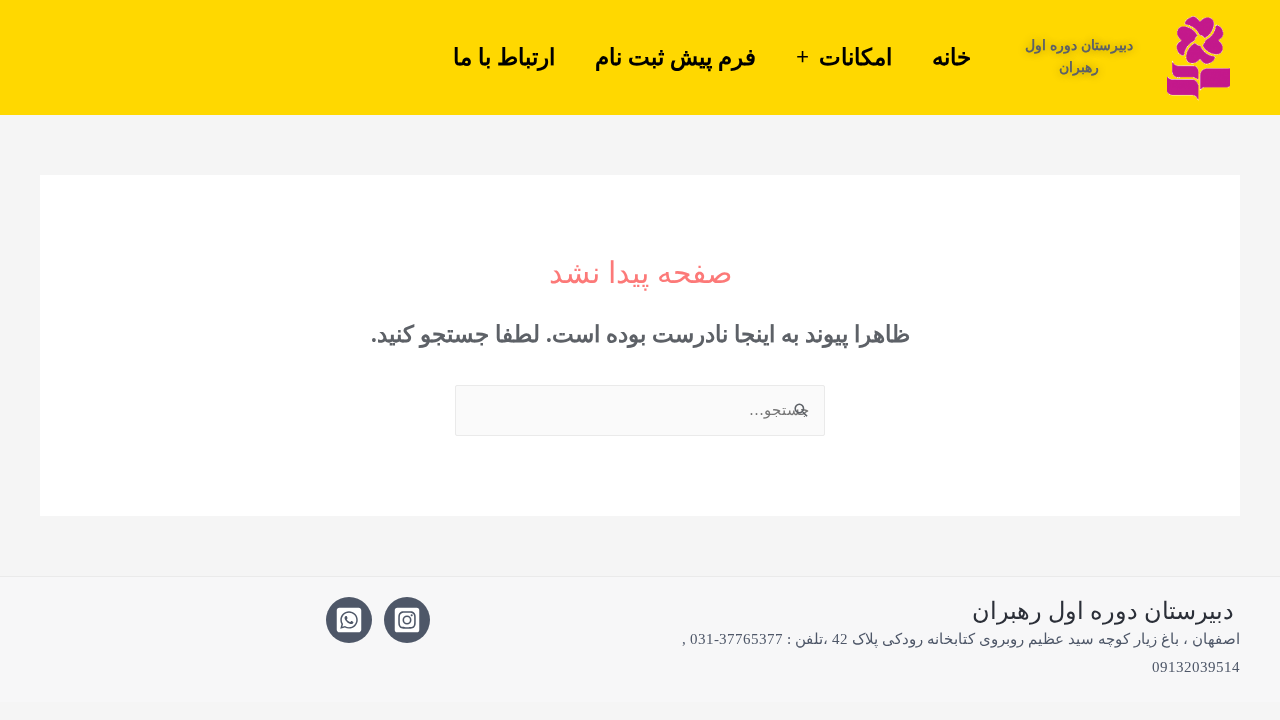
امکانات (855, 57)
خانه (951, 57)
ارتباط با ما (504, 57)
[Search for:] (640, 410)
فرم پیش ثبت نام (675, 57)
